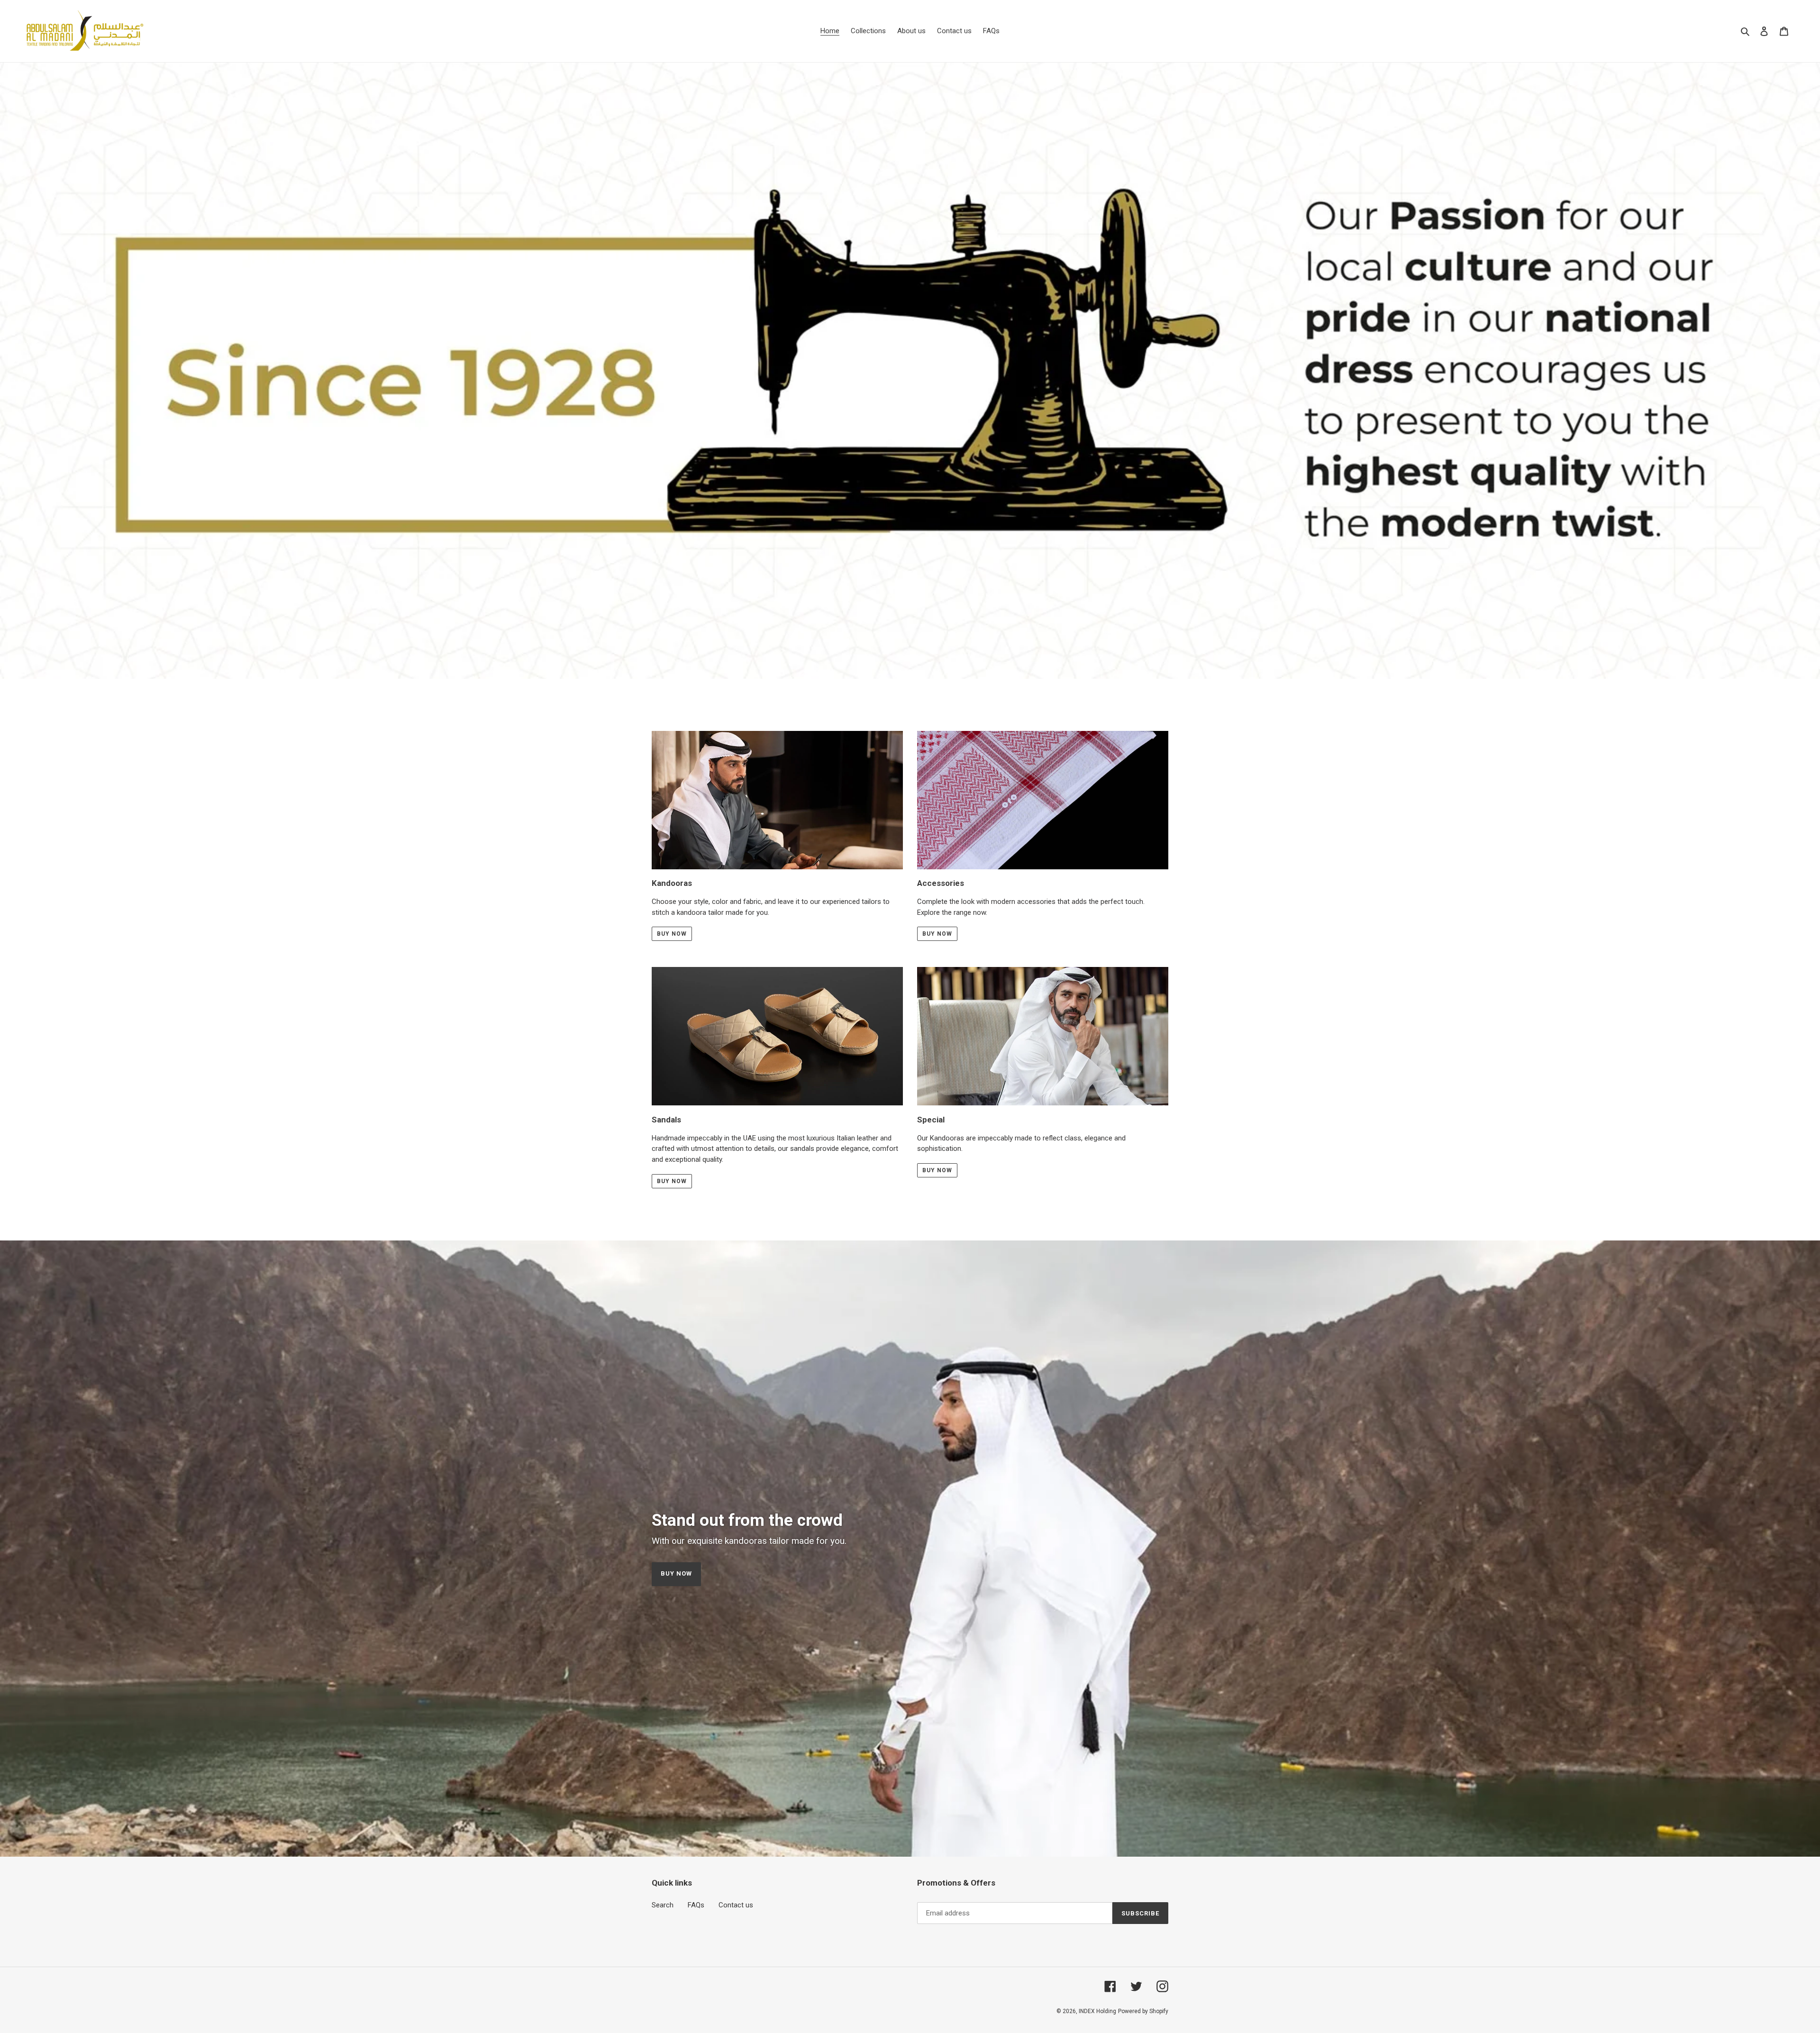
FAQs (696, 1905)
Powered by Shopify (1143, 2011)
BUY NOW (937, 1170)
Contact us (736, 1905)
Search (663, 1905)
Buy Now (937, 934)
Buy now (672, 934)
